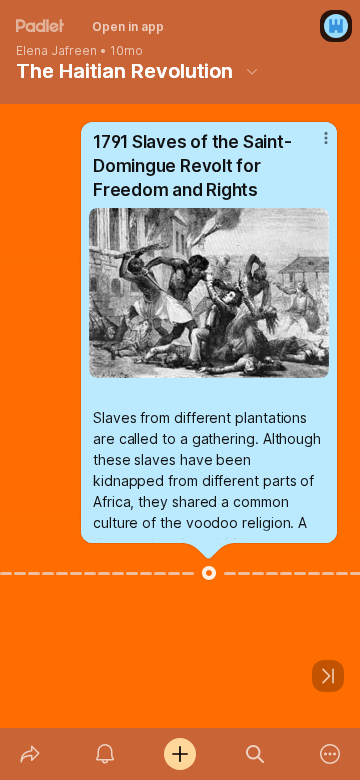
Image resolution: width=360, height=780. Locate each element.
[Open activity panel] (104, 754)
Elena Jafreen (56, 51)
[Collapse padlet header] (252, 71)
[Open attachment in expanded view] (209, 293)
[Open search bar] (255, 754)
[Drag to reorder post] (209, 573)
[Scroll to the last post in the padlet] (328, 676)
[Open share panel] (29, 754)
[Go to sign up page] (336, 26)
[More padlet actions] (330, 754)
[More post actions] (313, 146)
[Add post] (179, 754)
